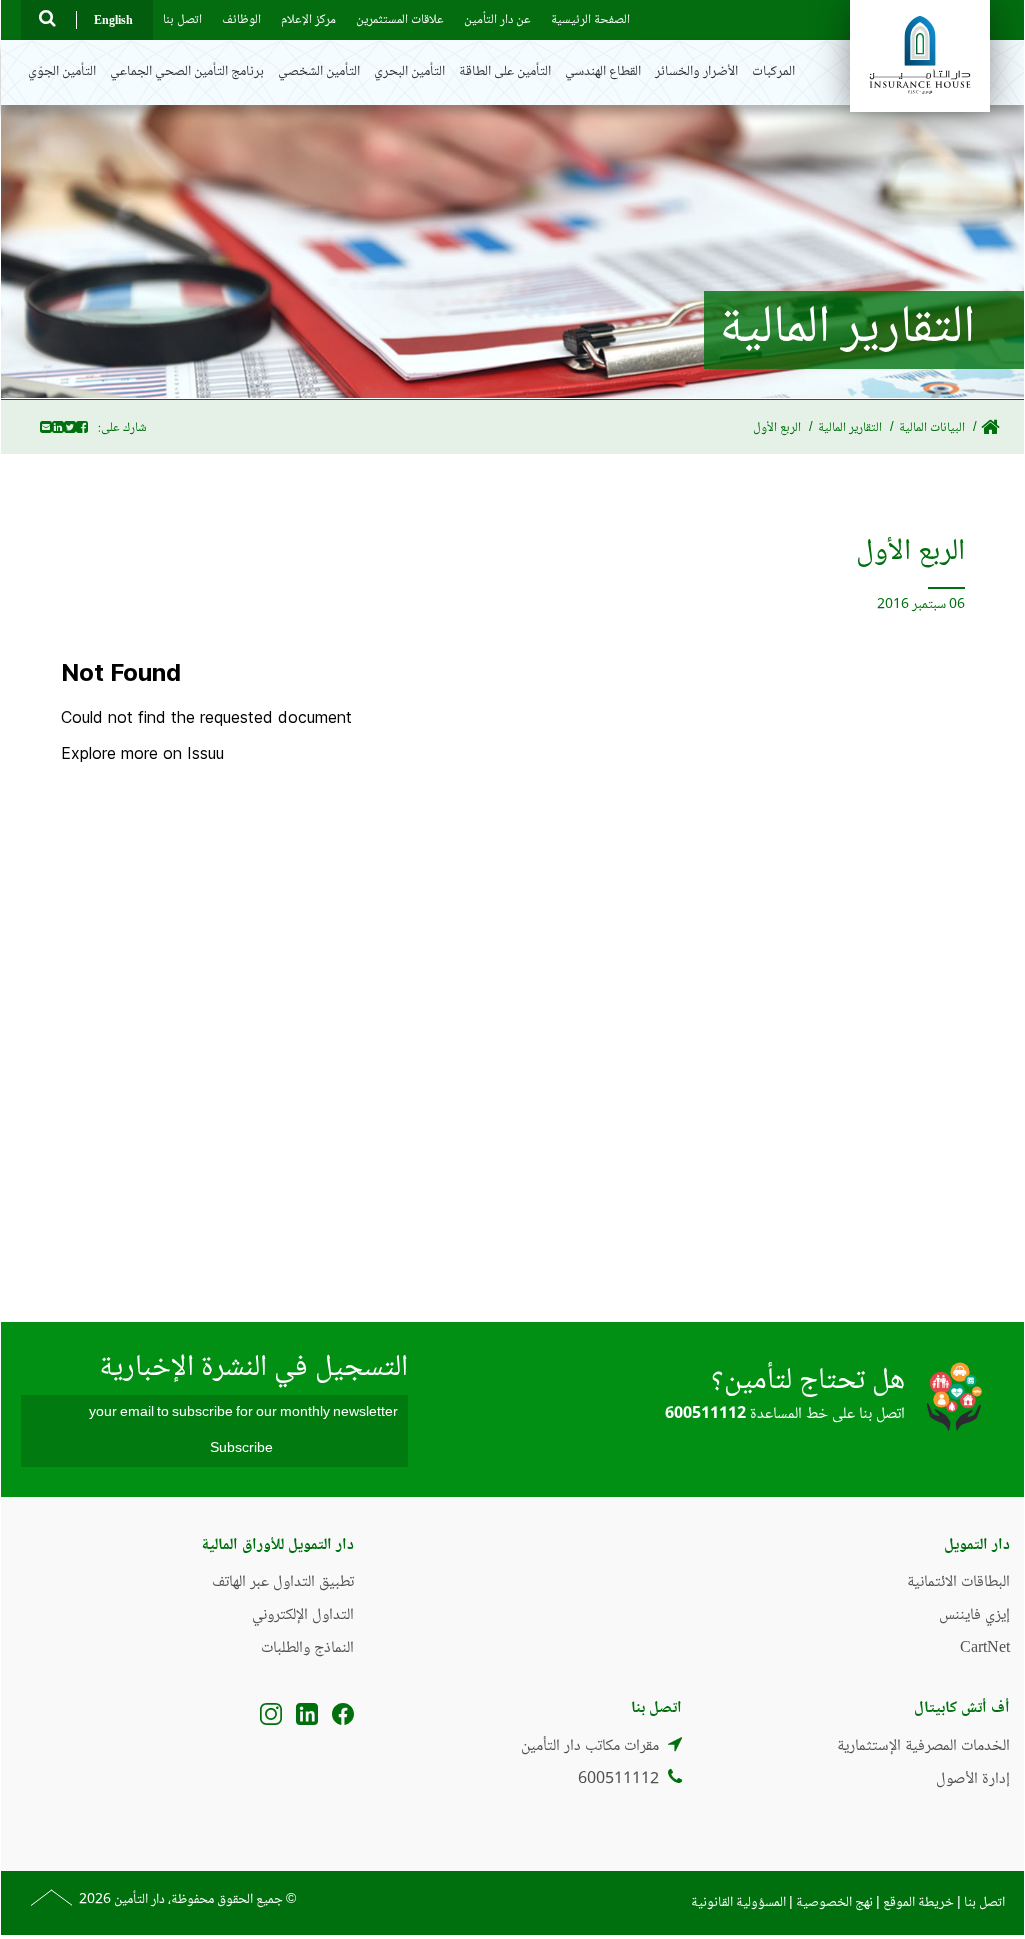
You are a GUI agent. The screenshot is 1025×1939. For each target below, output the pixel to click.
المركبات (773, 72)
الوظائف (241, 20)
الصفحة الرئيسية (590, 20)
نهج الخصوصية (834, 1903)
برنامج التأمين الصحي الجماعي (187, 72)
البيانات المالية (932, 428)
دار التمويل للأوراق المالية (277, 1545)
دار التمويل (977, 1545)
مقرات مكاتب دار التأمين (590, 1746)
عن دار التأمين (497, 20)
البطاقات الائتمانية (958, 1582)
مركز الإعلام (308, 20)
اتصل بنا (182, 20)
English (113, 20)
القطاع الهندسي (603, 72)
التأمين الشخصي (319, 72)
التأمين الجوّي (62, 72)
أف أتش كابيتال (962, 1708)
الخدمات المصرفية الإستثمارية (923, 1746)
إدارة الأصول (973, 1779)
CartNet (985, 1648)
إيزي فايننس (974, 1615)
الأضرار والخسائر (696, 72)
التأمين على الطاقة (505, 72)
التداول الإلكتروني (303, 1615)
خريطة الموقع (918, 1903)
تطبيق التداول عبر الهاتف (283, 1582)
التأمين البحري (409, 72)
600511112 (705, 1414)
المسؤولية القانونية (740, 1903)
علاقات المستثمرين (400, 20)
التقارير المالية (850, 428)
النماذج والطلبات (307, 1648)
